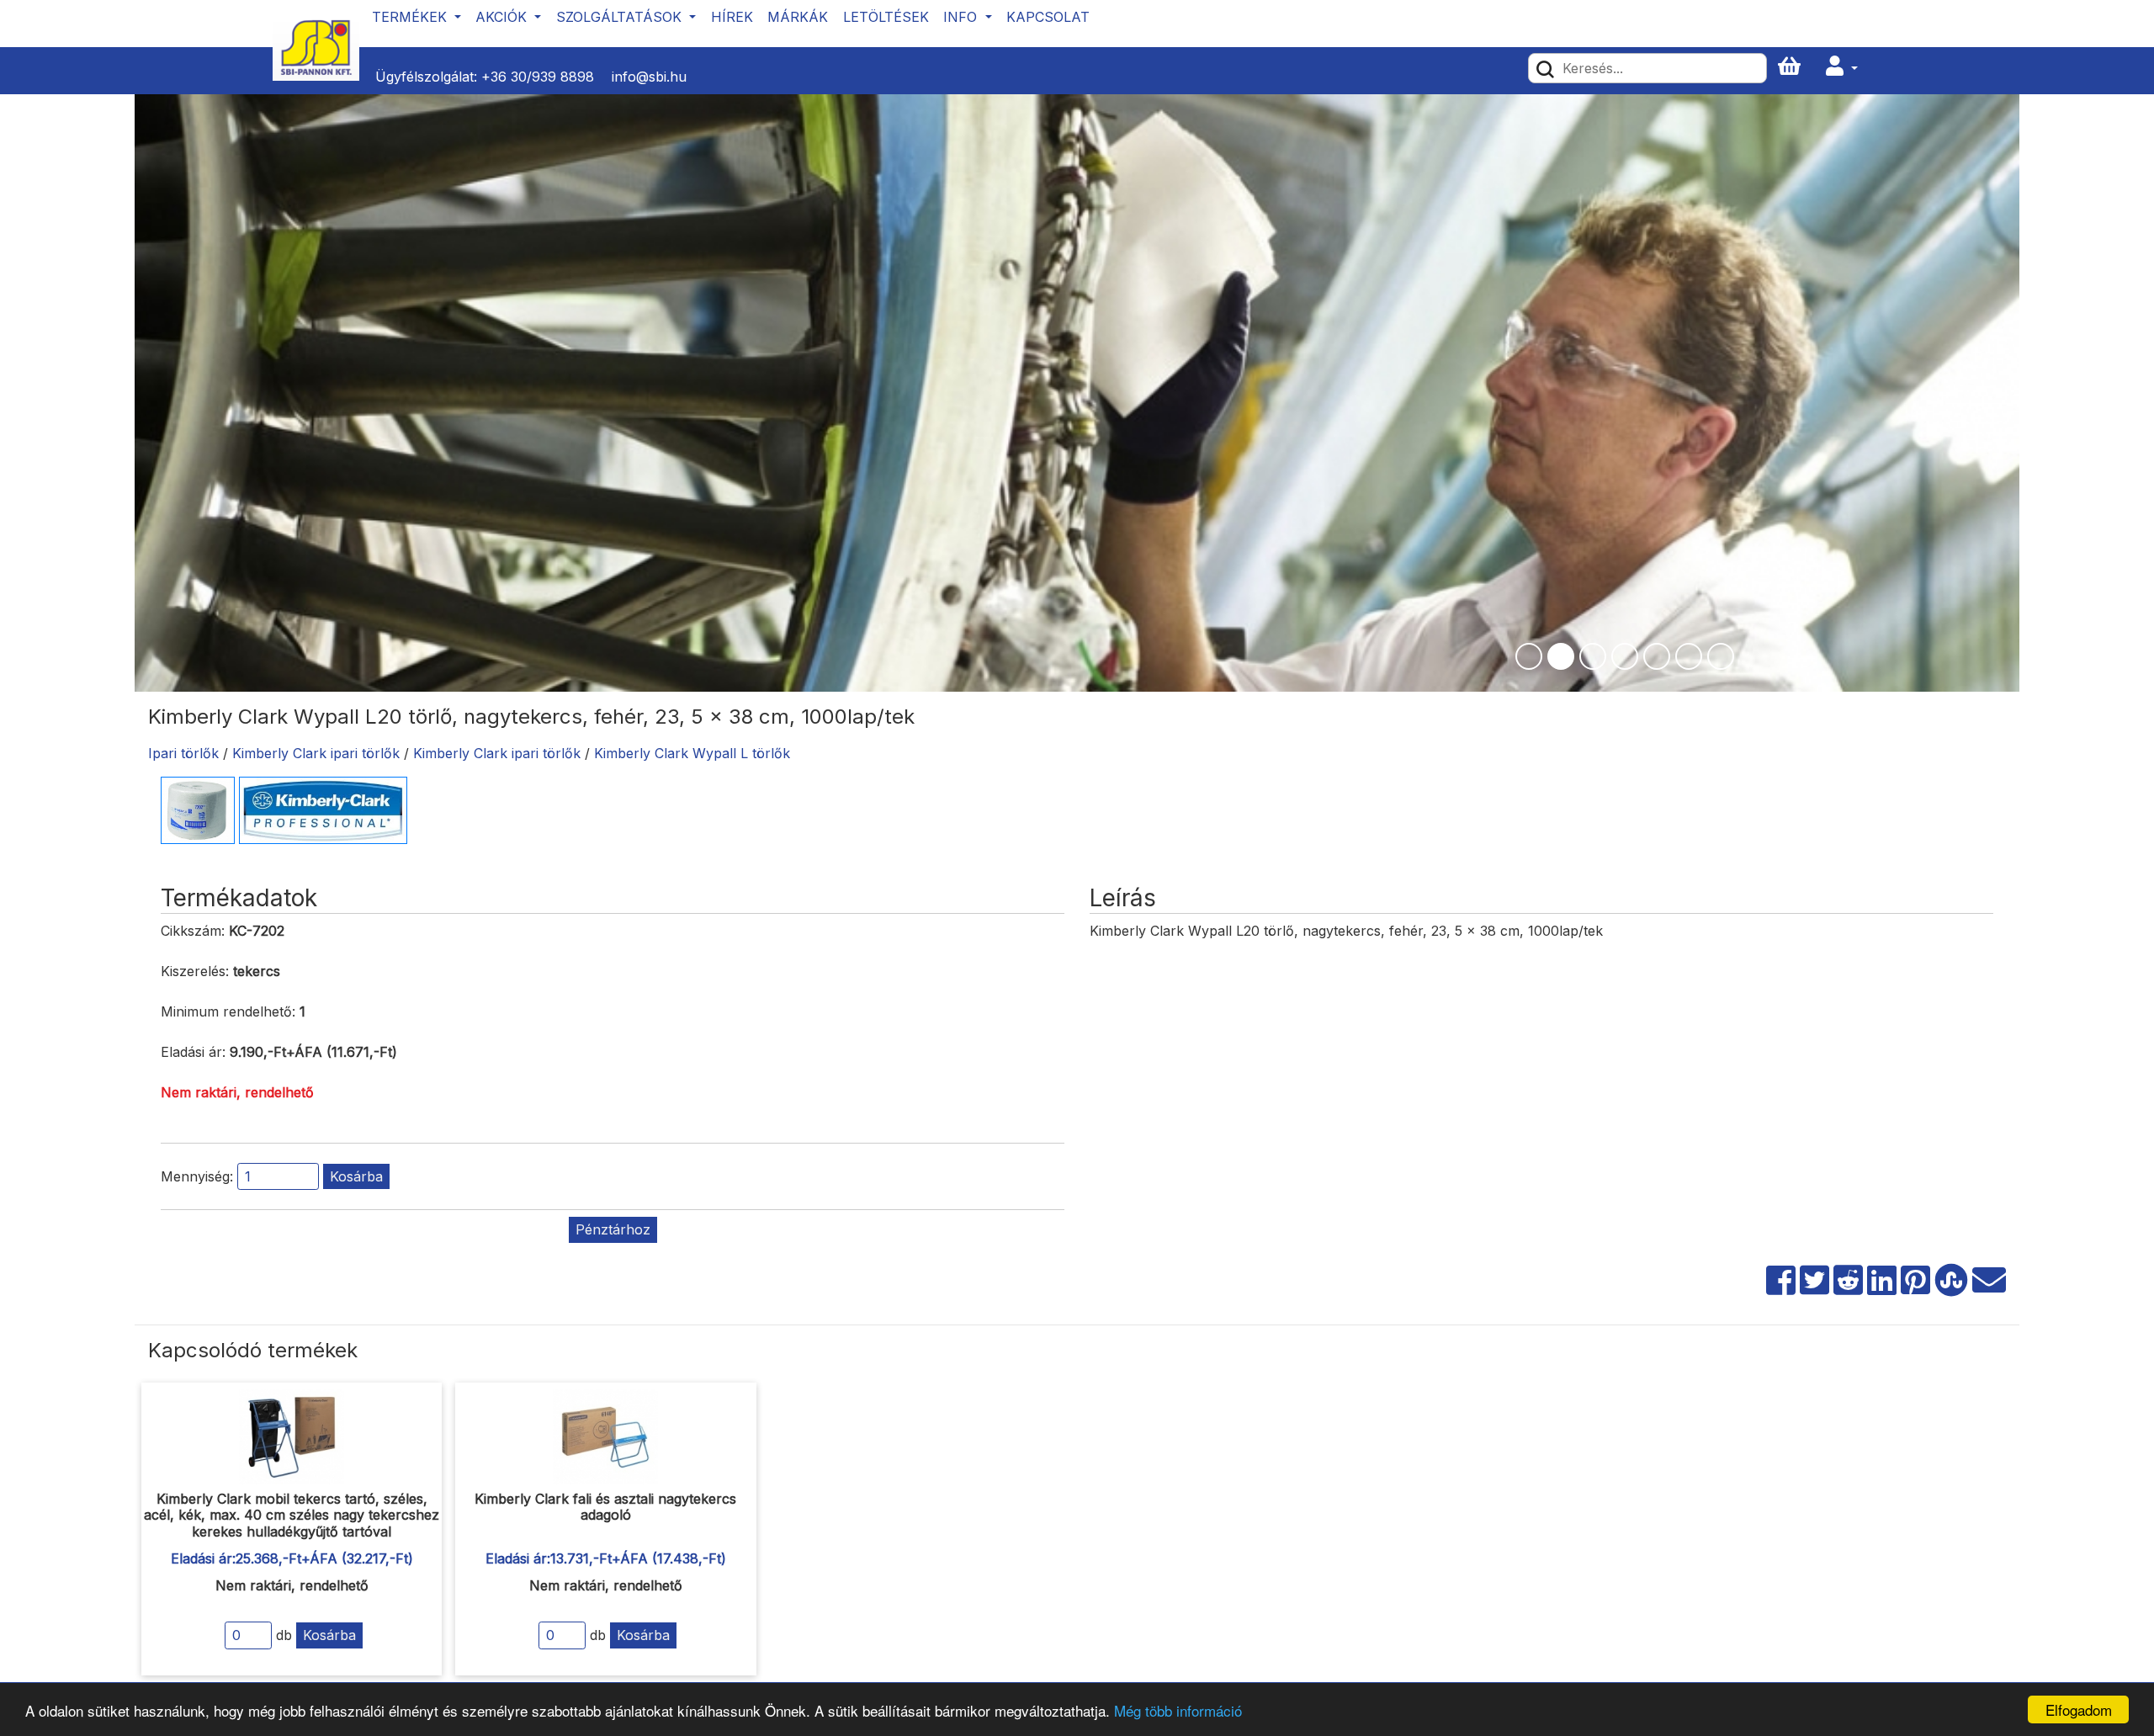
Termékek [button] (411, 17)
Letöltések (886, 17)
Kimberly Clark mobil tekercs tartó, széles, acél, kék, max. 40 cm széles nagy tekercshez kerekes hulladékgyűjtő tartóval (292, 1515)
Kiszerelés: (195, 971)
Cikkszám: (193, 931)
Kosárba (356, 1176)
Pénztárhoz (613, 1229)
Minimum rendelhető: (228, 1011)
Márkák (798, 17)
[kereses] (1545, 68)
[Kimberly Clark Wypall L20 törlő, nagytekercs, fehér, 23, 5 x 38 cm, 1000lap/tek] (198, 810)
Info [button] (962, 17)
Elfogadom (2079, 1709)
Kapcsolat (1048, 17)
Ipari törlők (183, 753)
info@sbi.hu (649, 77)
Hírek (732, 17)
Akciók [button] (503, 17)
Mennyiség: (197, 1176)
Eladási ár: (193, 1052)
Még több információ (1178, 1710)
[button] (1842, 67)
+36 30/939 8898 (538, 77)
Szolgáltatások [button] (621, 17)
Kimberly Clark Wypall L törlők (692, 753)
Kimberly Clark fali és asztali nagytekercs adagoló (605, 1507)
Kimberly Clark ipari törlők (316, 753)
